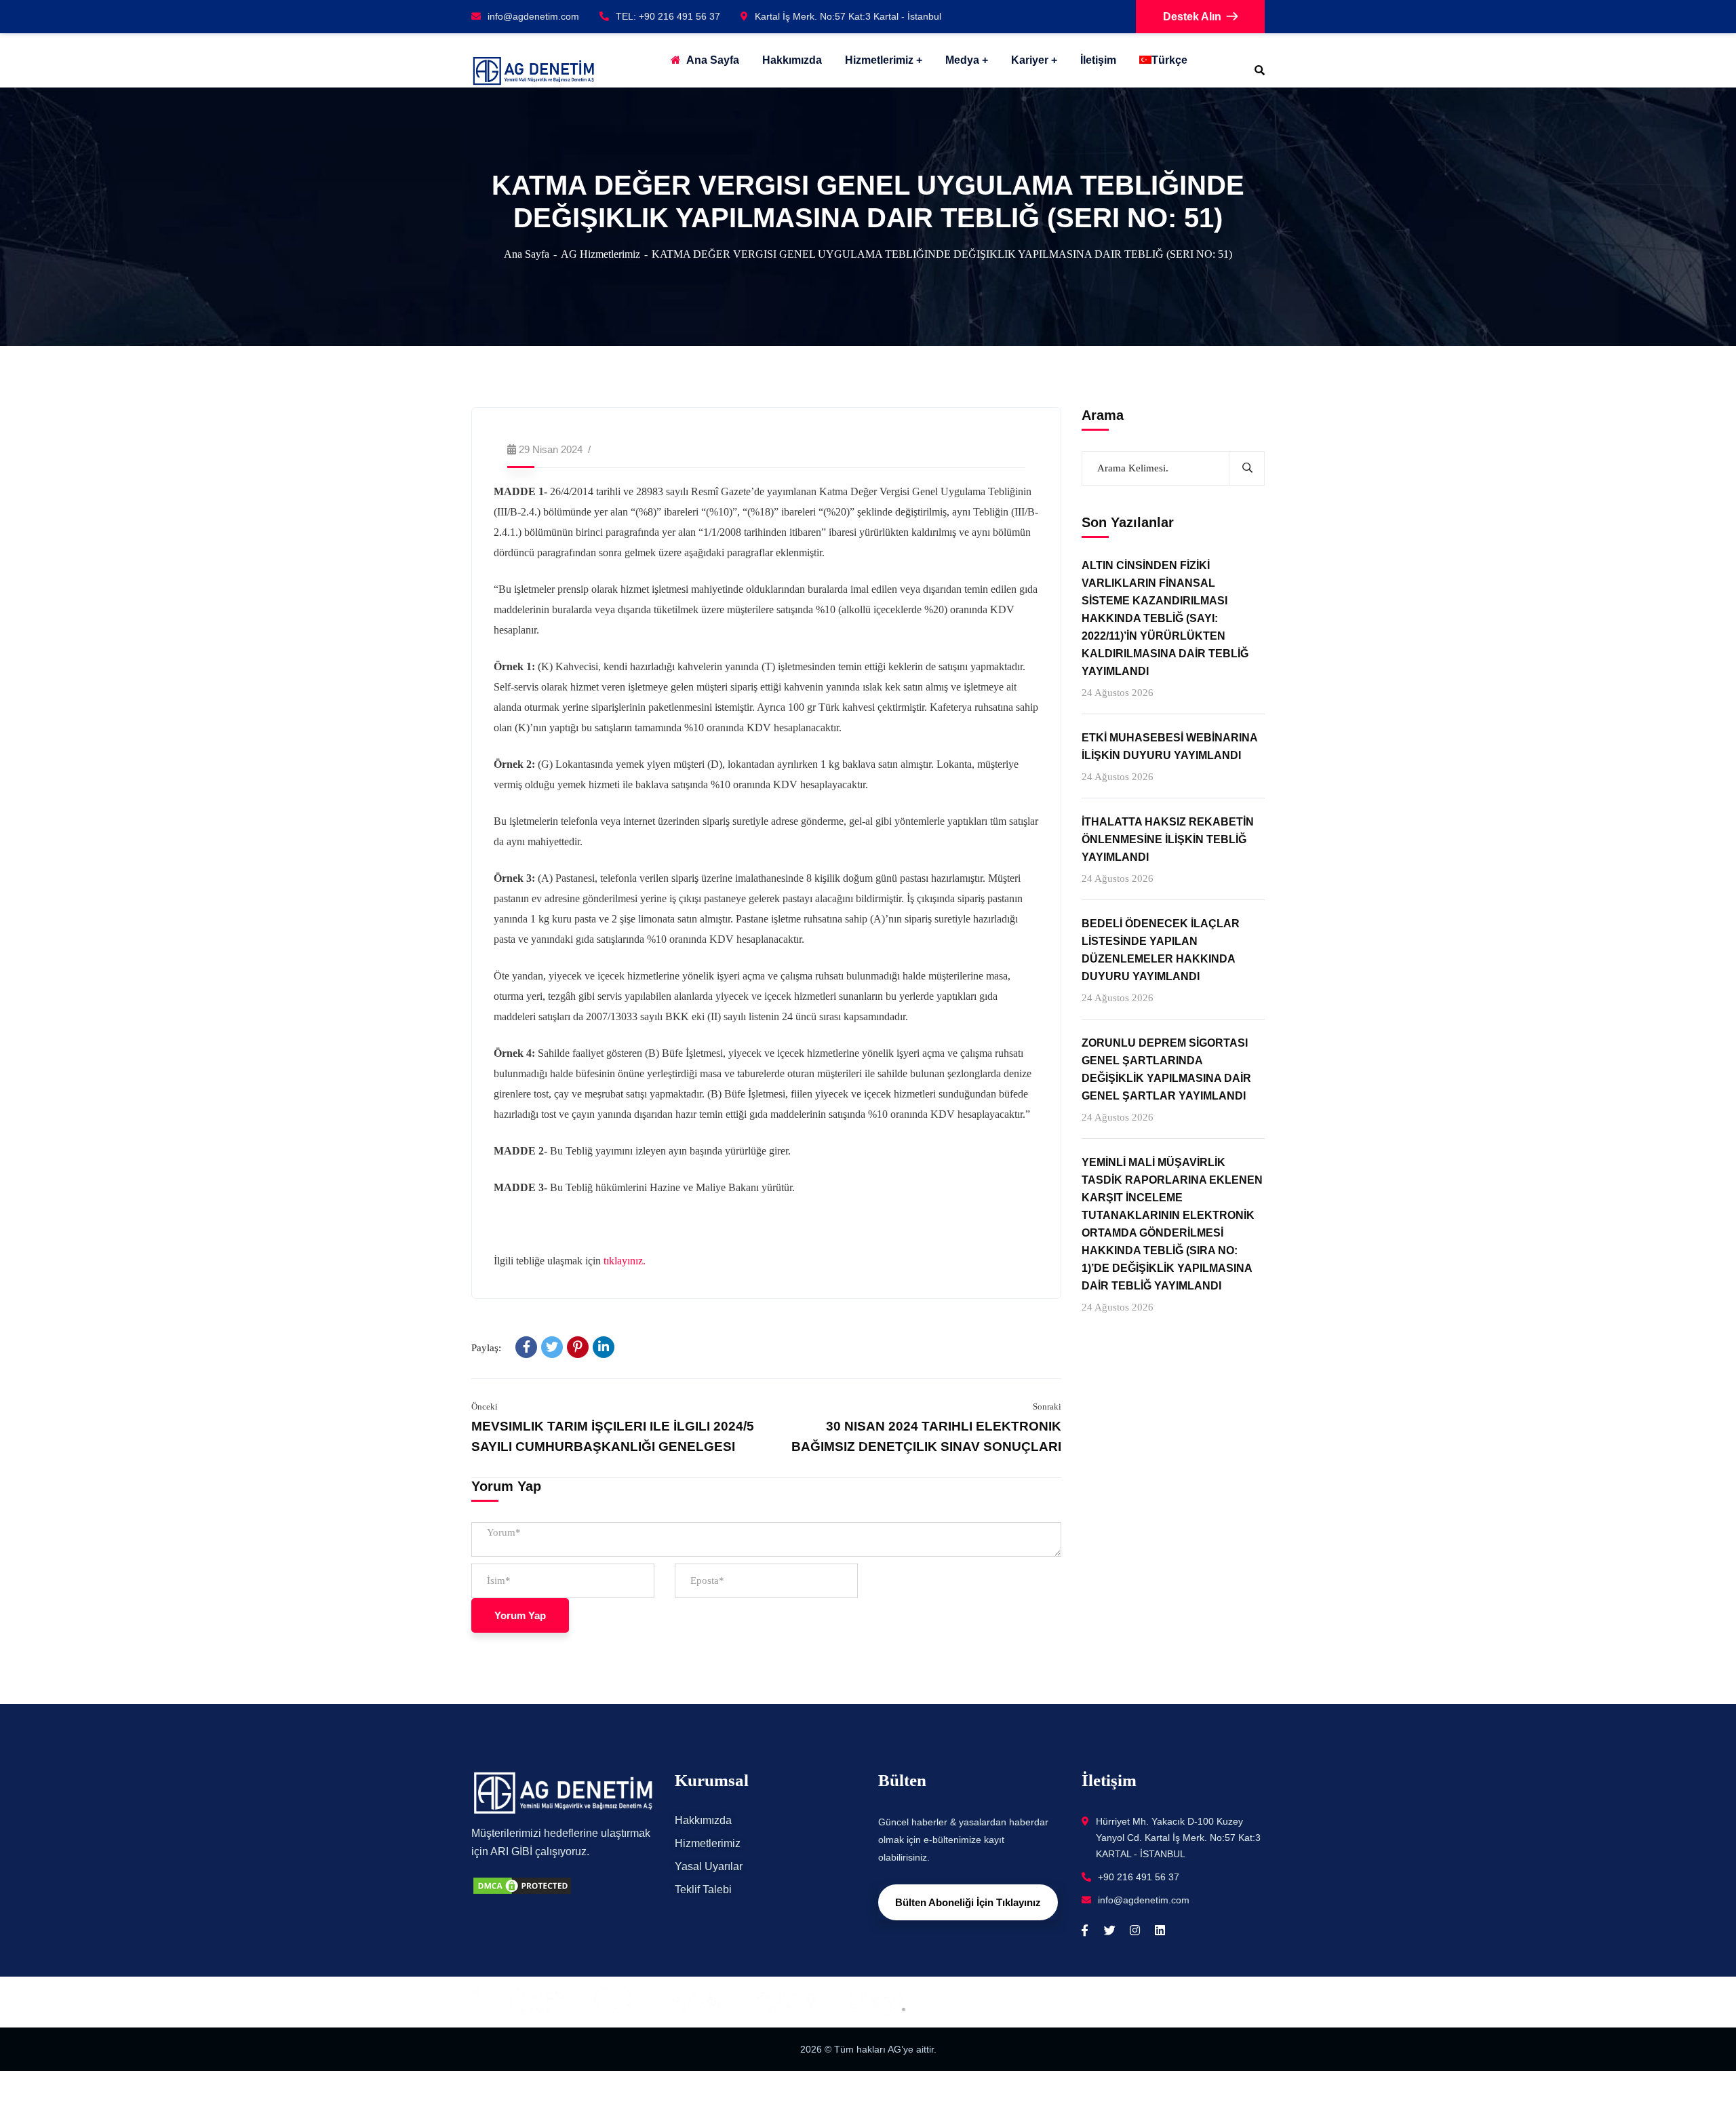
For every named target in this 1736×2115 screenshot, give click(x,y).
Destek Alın (1192, 17)
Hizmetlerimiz (879, 60)
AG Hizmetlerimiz (600, 254)
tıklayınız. (625, 1261)
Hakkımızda (703, 1820)
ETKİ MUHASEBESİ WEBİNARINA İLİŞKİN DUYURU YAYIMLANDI (1169, 746)
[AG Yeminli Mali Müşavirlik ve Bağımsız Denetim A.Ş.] (533, 71)
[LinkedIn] (604, 1347)
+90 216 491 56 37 (1139, 1877)
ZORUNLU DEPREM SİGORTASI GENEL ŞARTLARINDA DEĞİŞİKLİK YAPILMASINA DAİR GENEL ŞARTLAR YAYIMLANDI (1166, 1070)
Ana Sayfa (527, 254)
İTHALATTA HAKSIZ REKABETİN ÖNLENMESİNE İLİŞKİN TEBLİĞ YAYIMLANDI (1168, 839)
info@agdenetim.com (533, 16)
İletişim (1098, 60)
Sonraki (1047, 1406)
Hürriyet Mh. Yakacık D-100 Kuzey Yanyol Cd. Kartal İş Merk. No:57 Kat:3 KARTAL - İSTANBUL (1178, 1838)
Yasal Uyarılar (709, 1866)
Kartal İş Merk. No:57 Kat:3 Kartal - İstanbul (848, 16)
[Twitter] (552, 1347)
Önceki (485, 1406)
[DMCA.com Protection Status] (522, 1885)
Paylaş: (486, 1348)
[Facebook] (526, 1347)
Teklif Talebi (703, 1889)
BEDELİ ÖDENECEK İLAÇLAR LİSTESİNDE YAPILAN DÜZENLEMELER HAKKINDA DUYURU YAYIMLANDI (1161, 950)
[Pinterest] (578, 1347)
